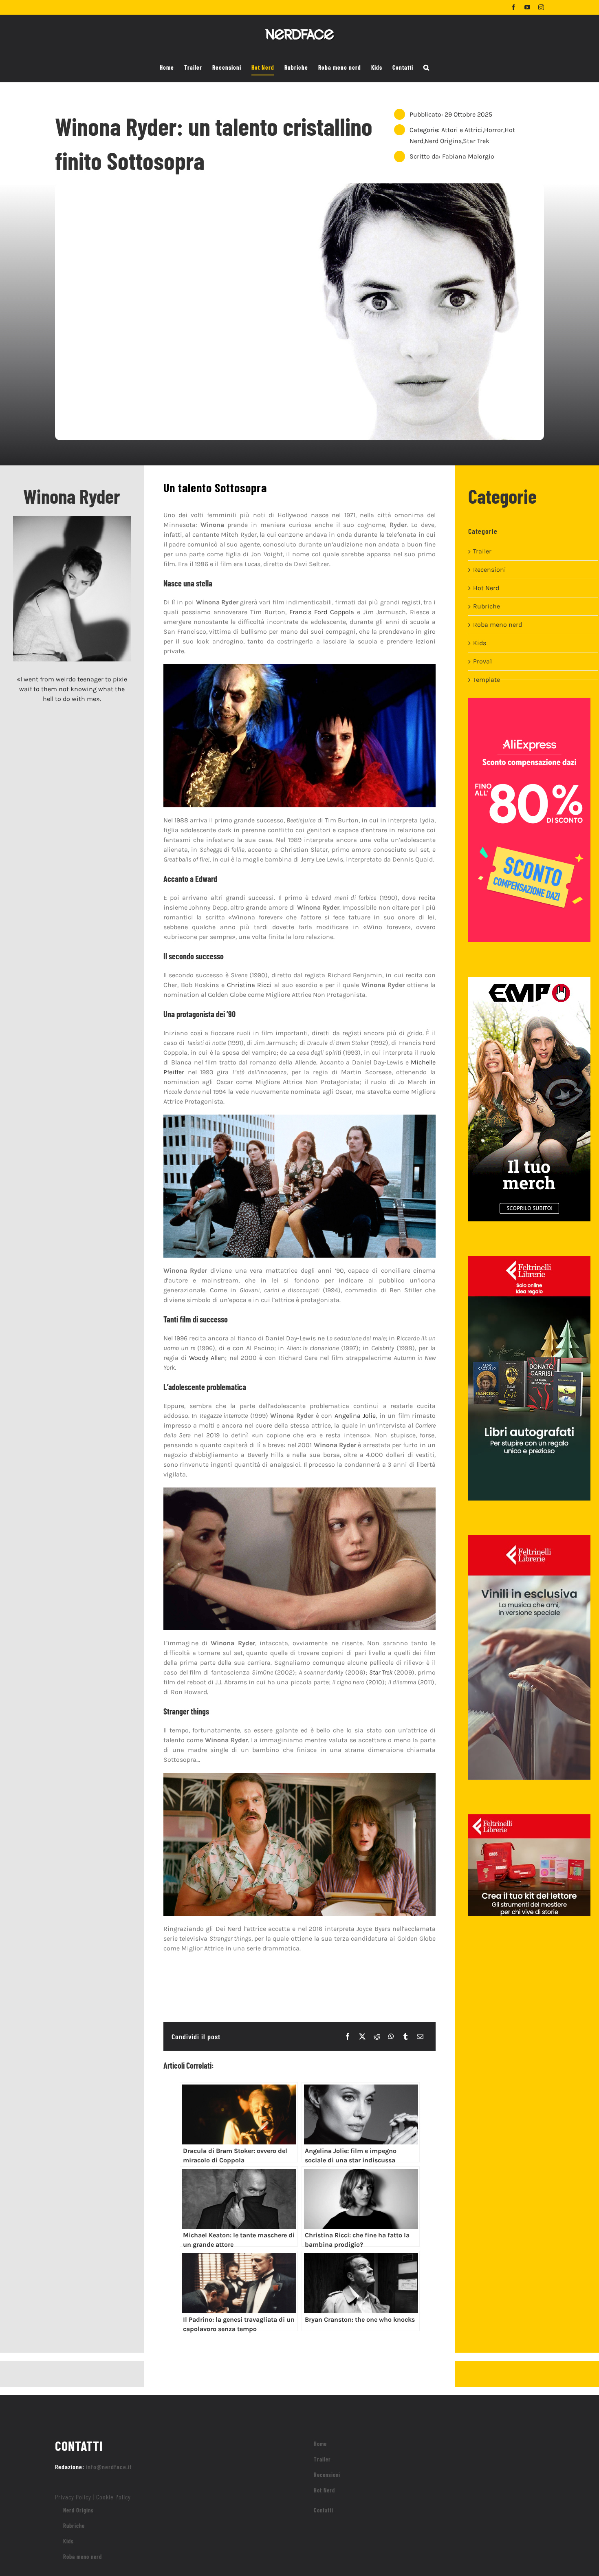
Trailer (482, 551)
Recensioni (490, 570)
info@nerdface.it (109, 2467)
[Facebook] (348, 2036)
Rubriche (487, 606)
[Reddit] (377, 2036)
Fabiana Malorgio (468, 156)
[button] (426, 68)
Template (487, 680)
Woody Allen (207, 1358)
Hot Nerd (486, 588)
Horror (494, 130)
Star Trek (476, 141)
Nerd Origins (443, 141)
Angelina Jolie (355, 1416)
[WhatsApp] (391, 2036)
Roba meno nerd (498, 625)
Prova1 (482, 661)
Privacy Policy (73, 2497)
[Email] (420, 2036)
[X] (362, 2036)
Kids (480, 643)
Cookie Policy (113, 2497)
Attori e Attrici (462, 130)
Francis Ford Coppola (322, 612)
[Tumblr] (405, 2036)
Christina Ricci (250, 985)
